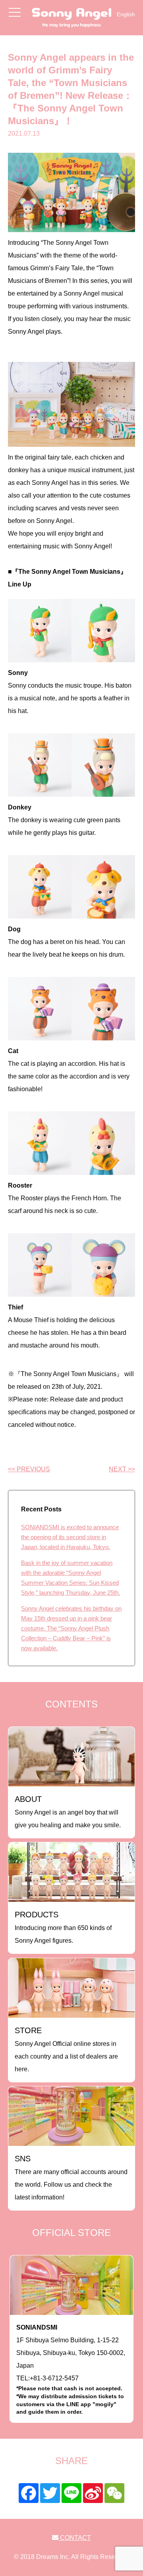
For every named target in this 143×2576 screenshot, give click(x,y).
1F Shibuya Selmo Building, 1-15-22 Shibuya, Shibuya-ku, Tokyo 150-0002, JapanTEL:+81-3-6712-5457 (71, 2369)
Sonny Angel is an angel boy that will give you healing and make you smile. (68, 1812)
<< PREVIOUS (29, 1469)
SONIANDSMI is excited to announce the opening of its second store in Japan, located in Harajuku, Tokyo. (70, 1537)
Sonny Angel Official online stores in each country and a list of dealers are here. (66, 2049)
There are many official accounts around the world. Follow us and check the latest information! (71, 2177)
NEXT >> (122, 1469)
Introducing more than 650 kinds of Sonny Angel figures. (63, 1927)
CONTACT (75, 2538)
